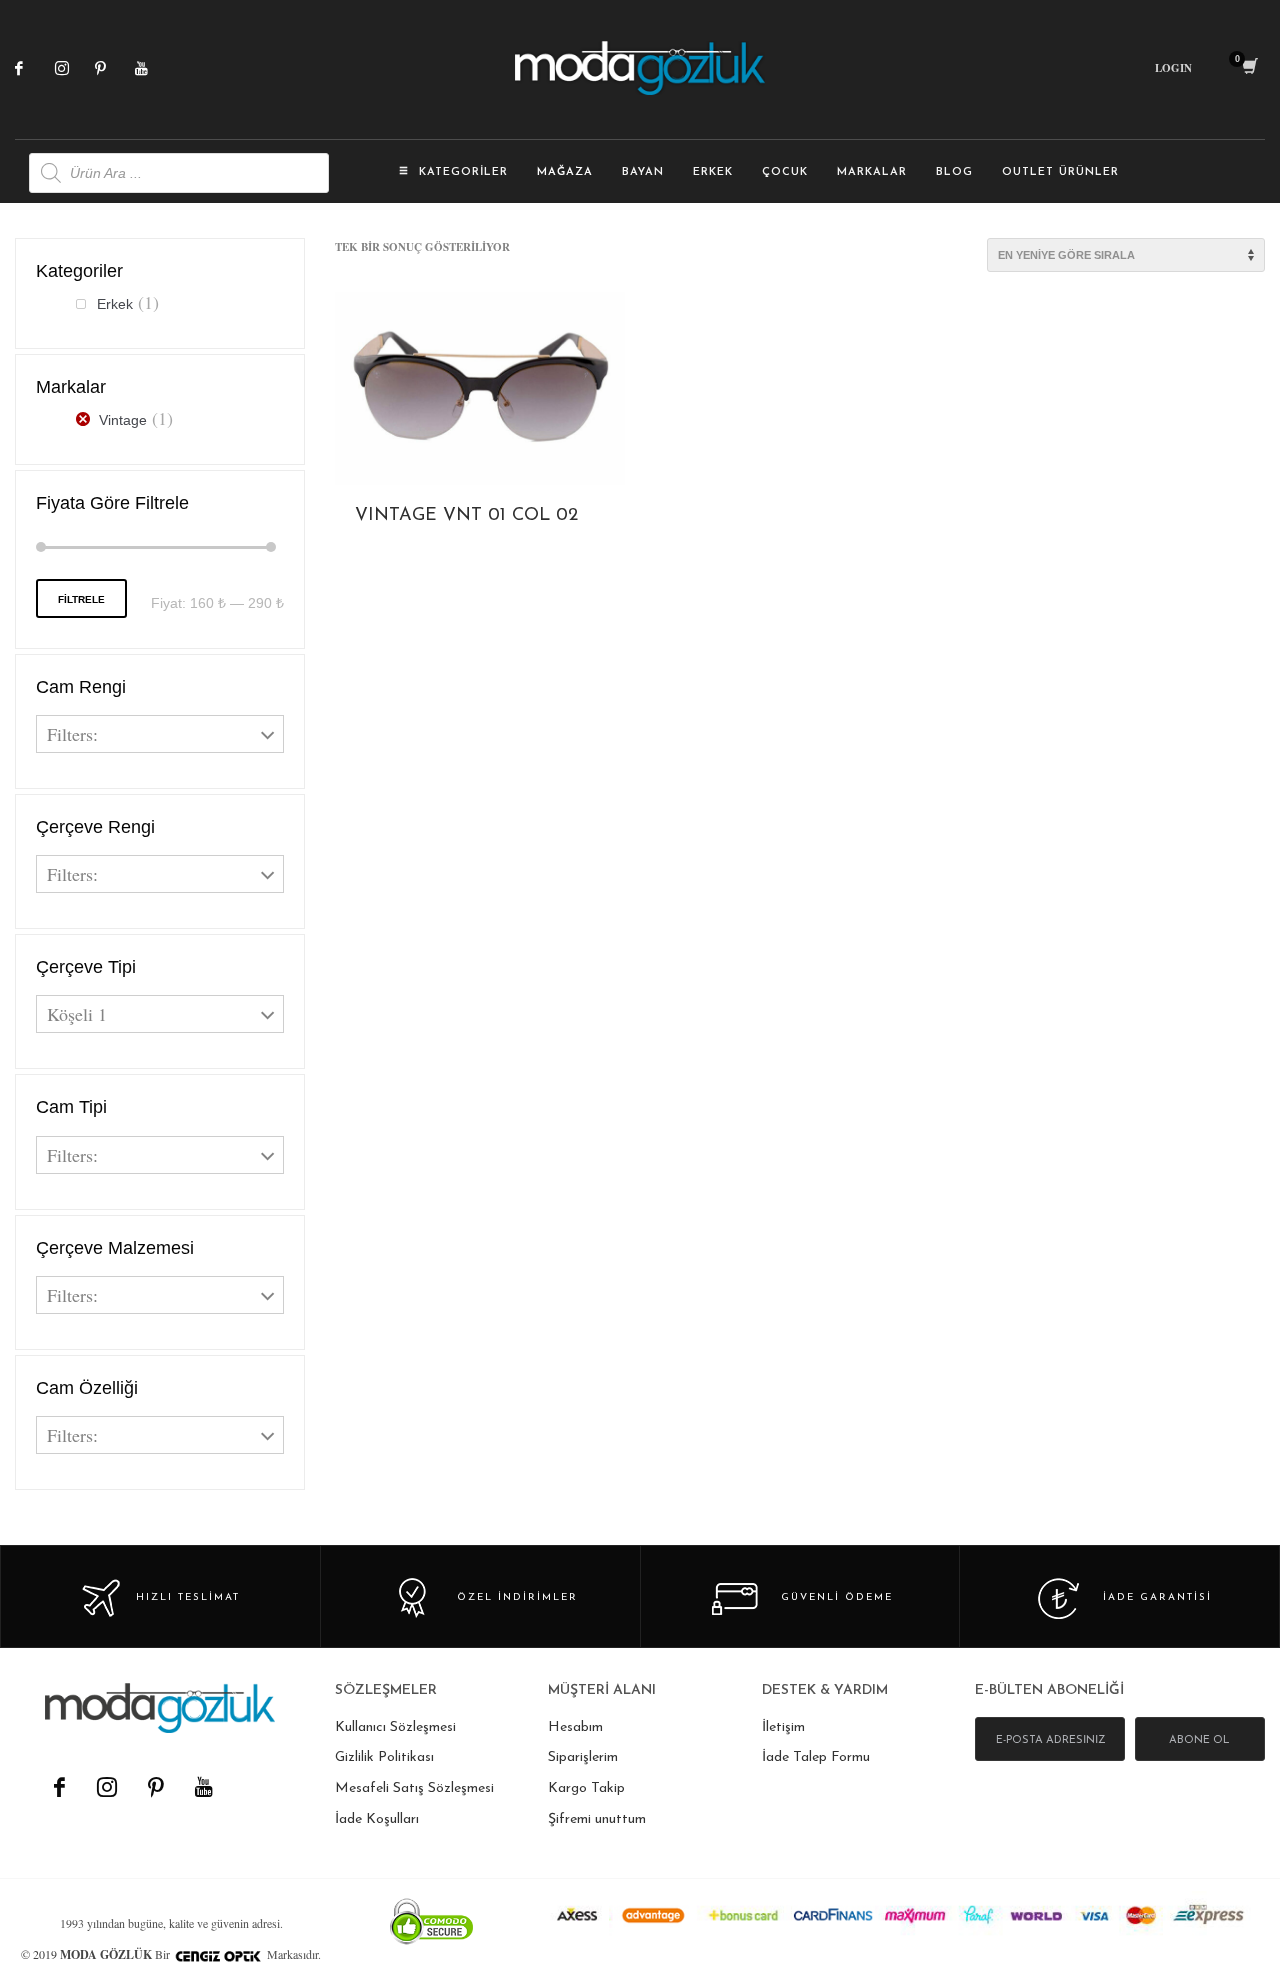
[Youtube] (155, 68)
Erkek (115, 304)
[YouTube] (203, 1787)
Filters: (72, 734)
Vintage (123, 420)
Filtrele (81, 599)
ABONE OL (1199, 1740)
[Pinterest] (115, 68)
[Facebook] (35, 68)
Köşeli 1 (77, 1014)
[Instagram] (75, 68)
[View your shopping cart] (1248, 68)
